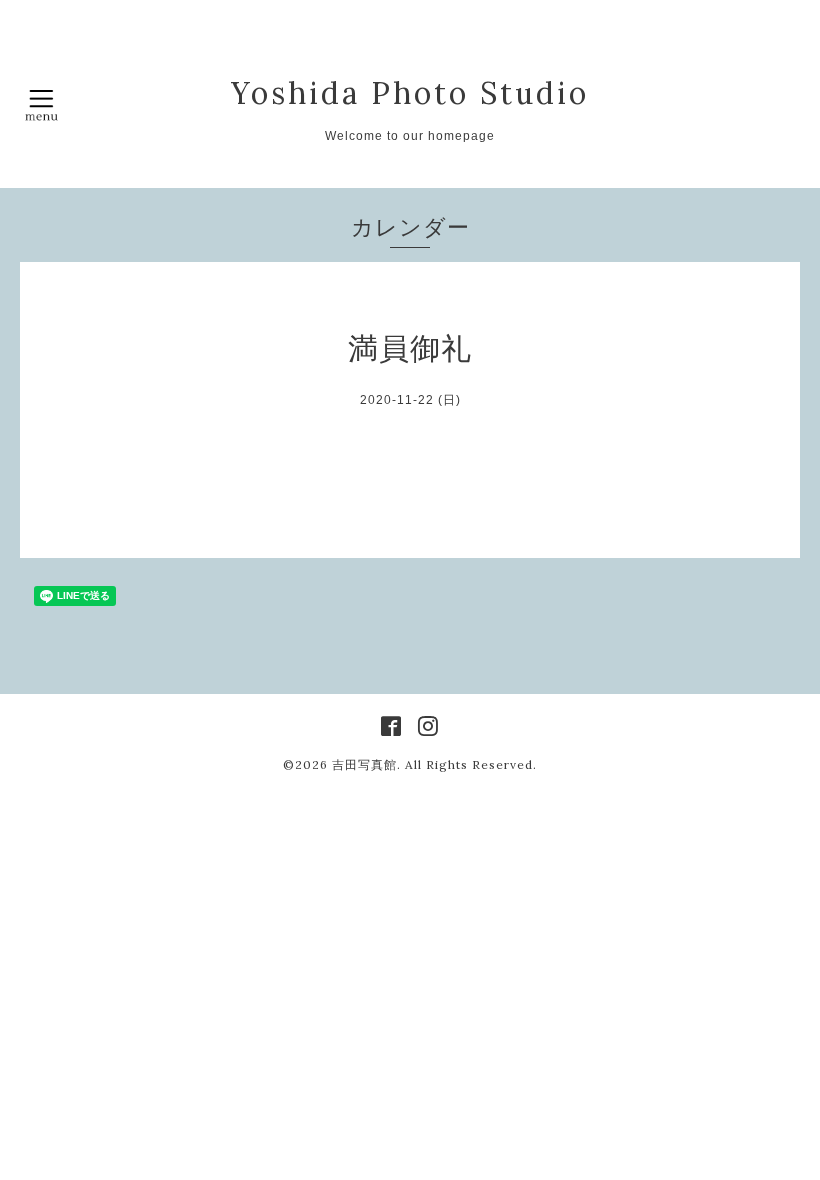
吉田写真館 (364, 764)
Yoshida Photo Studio (410, 93)
